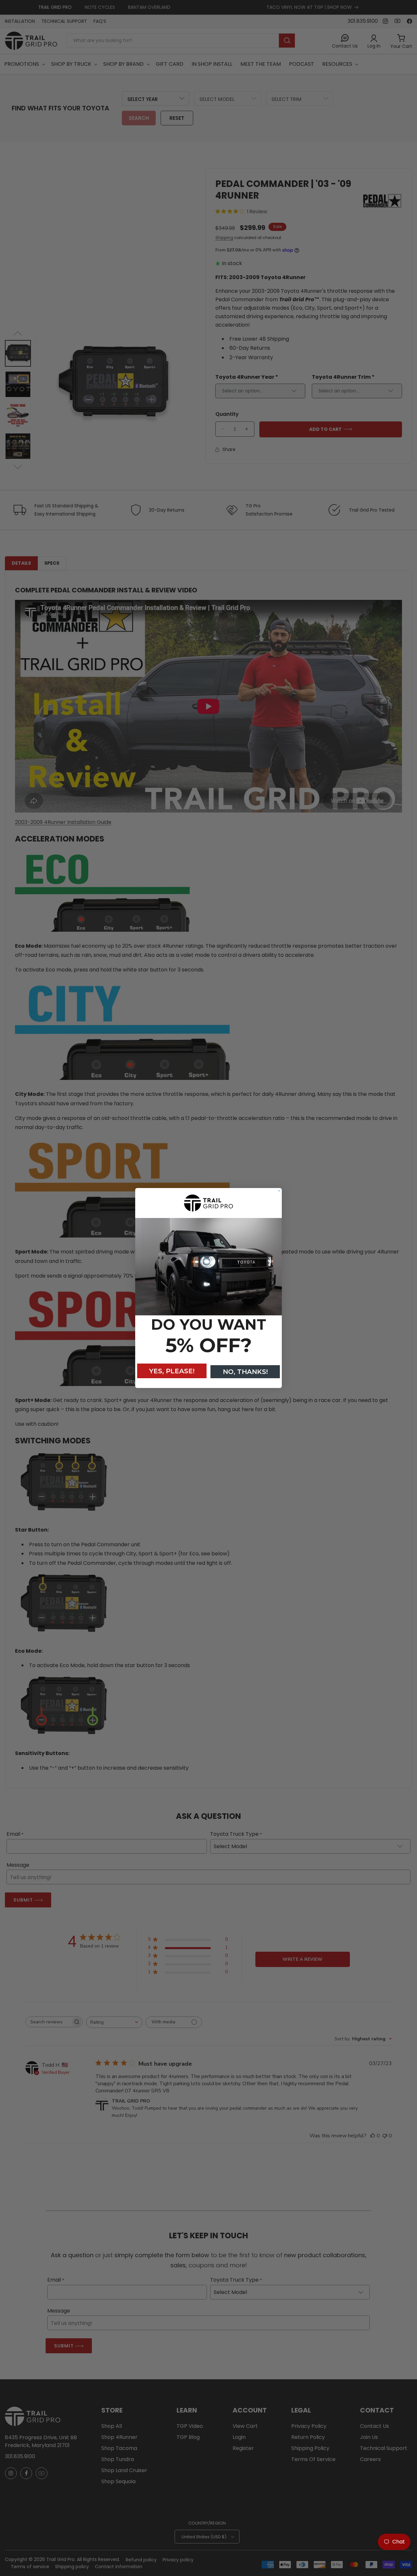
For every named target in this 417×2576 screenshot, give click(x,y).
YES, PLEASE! (172, 1371)
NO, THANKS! (245, 1372)
